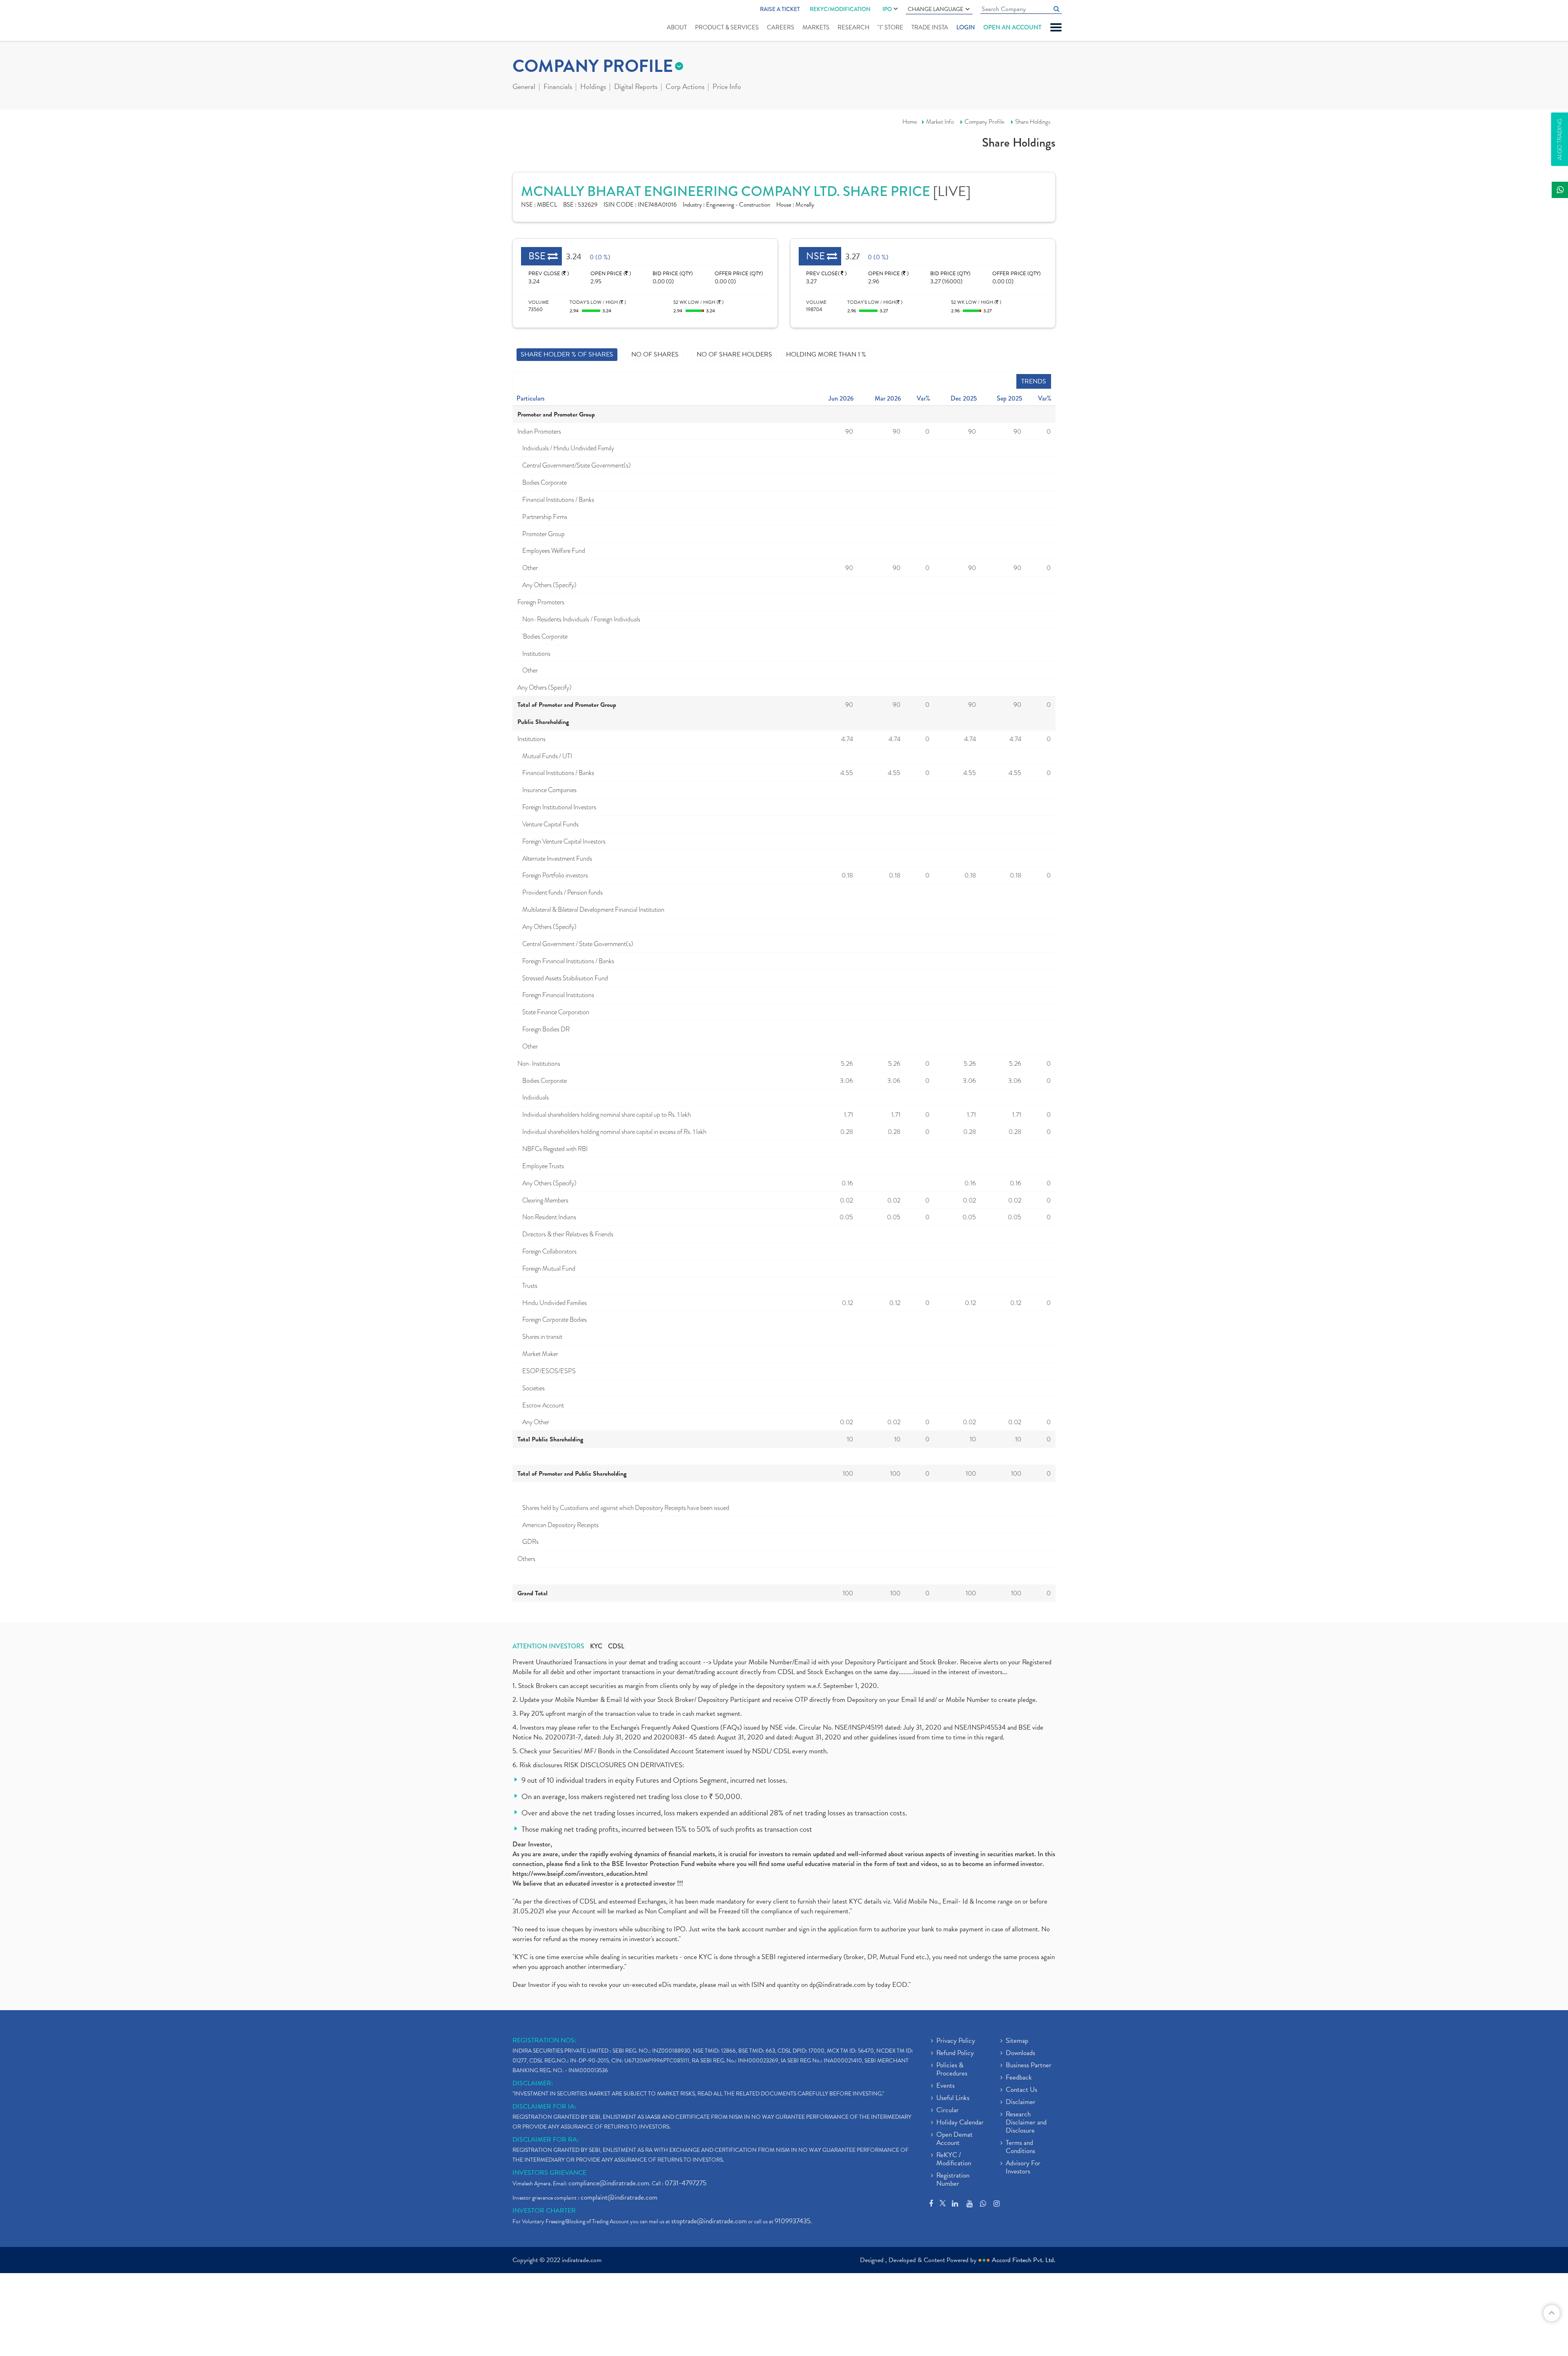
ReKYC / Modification (954, 2160)
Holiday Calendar (960, 2123)
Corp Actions (685, 87)
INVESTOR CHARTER (544, 2211)
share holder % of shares (567, 354)
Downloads (1020, 2053)
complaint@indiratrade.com (619, 2197)
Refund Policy (955, 2053)
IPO (887, 9)
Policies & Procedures (952, 2070)
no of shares (655, 354)
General (524, 87)
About (677, 27)
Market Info (940, 122)
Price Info (727, 87)
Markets (816, 27)
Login (966, 27)
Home (910, 122)
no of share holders (734, 354)
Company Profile (984, 122)
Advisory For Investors (1023, 2168)
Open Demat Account (954, 2139)
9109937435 (793, 2221)
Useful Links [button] (953, 2098)
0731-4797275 (686, 2183)
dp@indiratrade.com (838, 1985)
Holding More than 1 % (826, 354)
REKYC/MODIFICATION (840, 9)
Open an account (1012, 27)
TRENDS (1034, 381)
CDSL (616, 1646)
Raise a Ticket (780, 9)
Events (945, 2086)
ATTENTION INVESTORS (548, 1646)
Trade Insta (930, 27)
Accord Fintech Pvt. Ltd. (1024, 2260)
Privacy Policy (956, 2041)
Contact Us (1021, 2090)
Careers (781, 27)
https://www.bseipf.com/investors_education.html (580, 1874)
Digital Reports (636, 87)
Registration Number (953, 2180)
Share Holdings (1033, 122)
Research (853, 27)
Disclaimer (1021, 2102)
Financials (558, 87)
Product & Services (727, 27)
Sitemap (1017, 2041)
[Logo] (532, 21)
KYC (596, 1646)
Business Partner (1029, 2066)
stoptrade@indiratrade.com (709, 2221)
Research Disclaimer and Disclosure (1026, 2123)
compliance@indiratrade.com (609, 2183)
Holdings (593, 87)
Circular (948, 2111)
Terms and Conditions (1020, 2147)
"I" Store (890, 27)
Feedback (1019, 2078)
